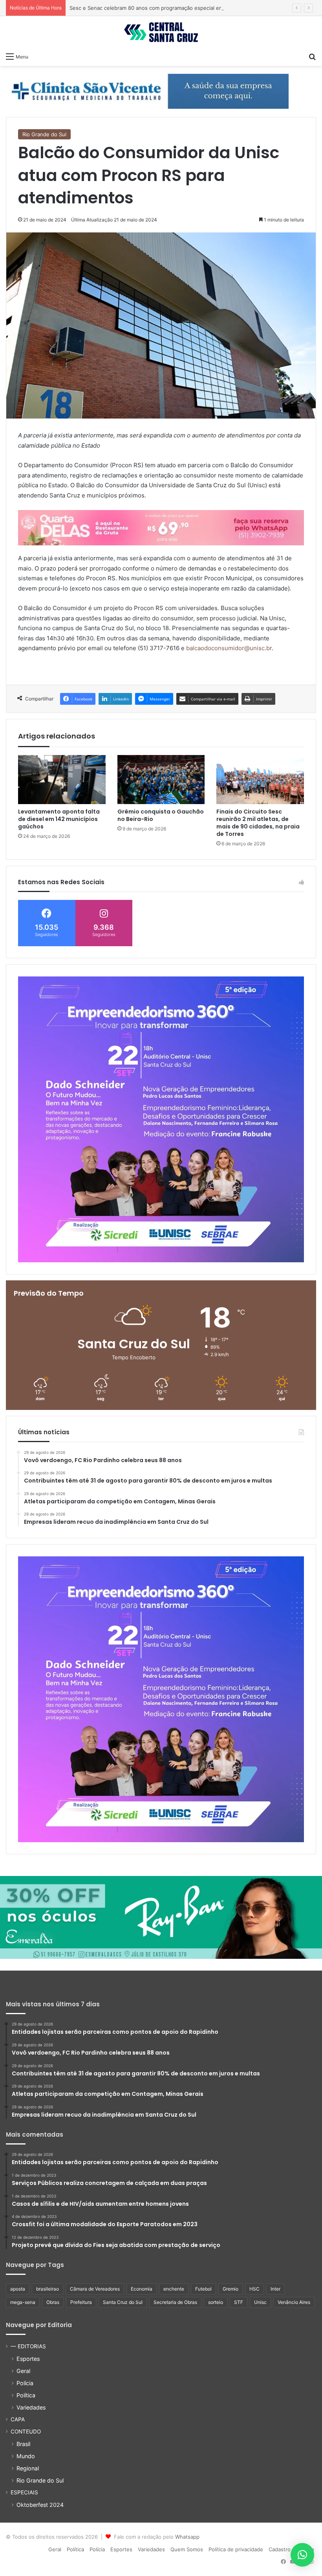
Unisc (260, 2302)
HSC (254, 2289)
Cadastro (280, 2549)
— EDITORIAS (28, 2346)
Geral (23, 2371)
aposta (18, 2289)
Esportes (28, 2359)
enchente (174, 2289)
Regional (28, 2468)
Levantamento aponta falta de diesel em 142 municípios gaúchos (59, 819)
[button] (302, 2555)
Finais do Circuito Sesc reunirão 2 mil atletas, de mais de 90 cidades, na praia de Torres (258, 823)
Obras (53, 2302)
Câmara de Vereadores (95, 2289)
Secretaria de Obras (175, 2302)
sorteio (216, 2302)
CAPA (18, 2419)
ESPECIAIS (24, 2492)
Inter (275, 2289)
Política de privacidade (236, 2549)
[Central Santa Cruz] (161, 32)
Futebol (203, 2289)
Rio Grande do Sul (44, 134)
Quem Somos (187, 2549)
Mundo (26, 2456)
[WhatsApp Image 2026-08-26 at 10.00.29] (161, 1119)
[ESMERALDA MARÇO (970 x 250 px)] (161, 1917)
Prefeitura (81, 2302)
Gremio (231, 2289)
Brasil (23, 2444)
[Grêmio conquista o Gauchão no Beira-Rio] (161, 780)
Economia (142, 2289)
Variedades (31, 2407)
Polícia (25, 2383)
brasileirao (48, 2289)
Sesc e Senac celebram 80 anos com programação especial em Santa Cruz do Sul (169, 8)
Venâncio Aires (294, 2302)
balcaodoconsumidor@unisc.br (229, 648)
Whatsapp (187, 2537)
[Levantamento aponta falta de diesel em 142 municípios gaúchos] (62, 780)
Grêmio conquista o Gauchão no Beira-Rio (161, 815)
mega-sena (23, 2302)
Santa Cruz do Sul (123, 2302)
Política (26, 2395)
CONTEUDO (26, 2432)
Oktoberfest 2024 (40, 2505)
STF (239, 2302)
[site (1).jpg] (161, 527)
